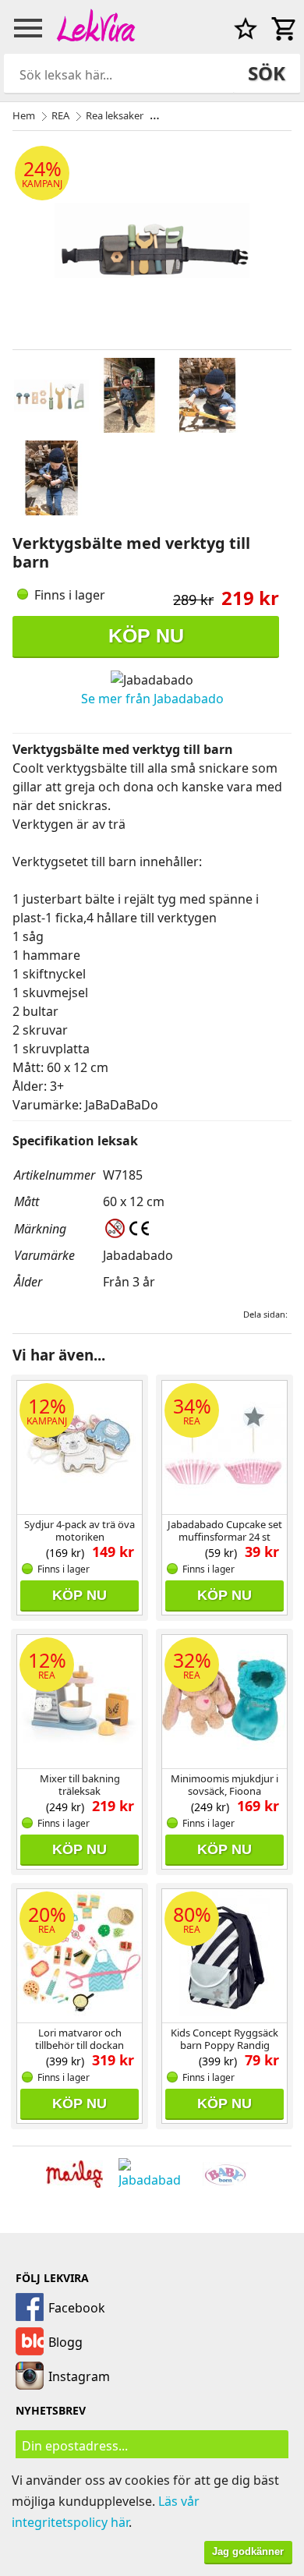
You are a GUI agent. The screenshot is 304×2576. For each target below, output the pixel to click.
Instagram (79, 2376)
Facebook (77, 2308)
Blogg (65, 2342)
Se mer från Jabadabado (152, 699)
